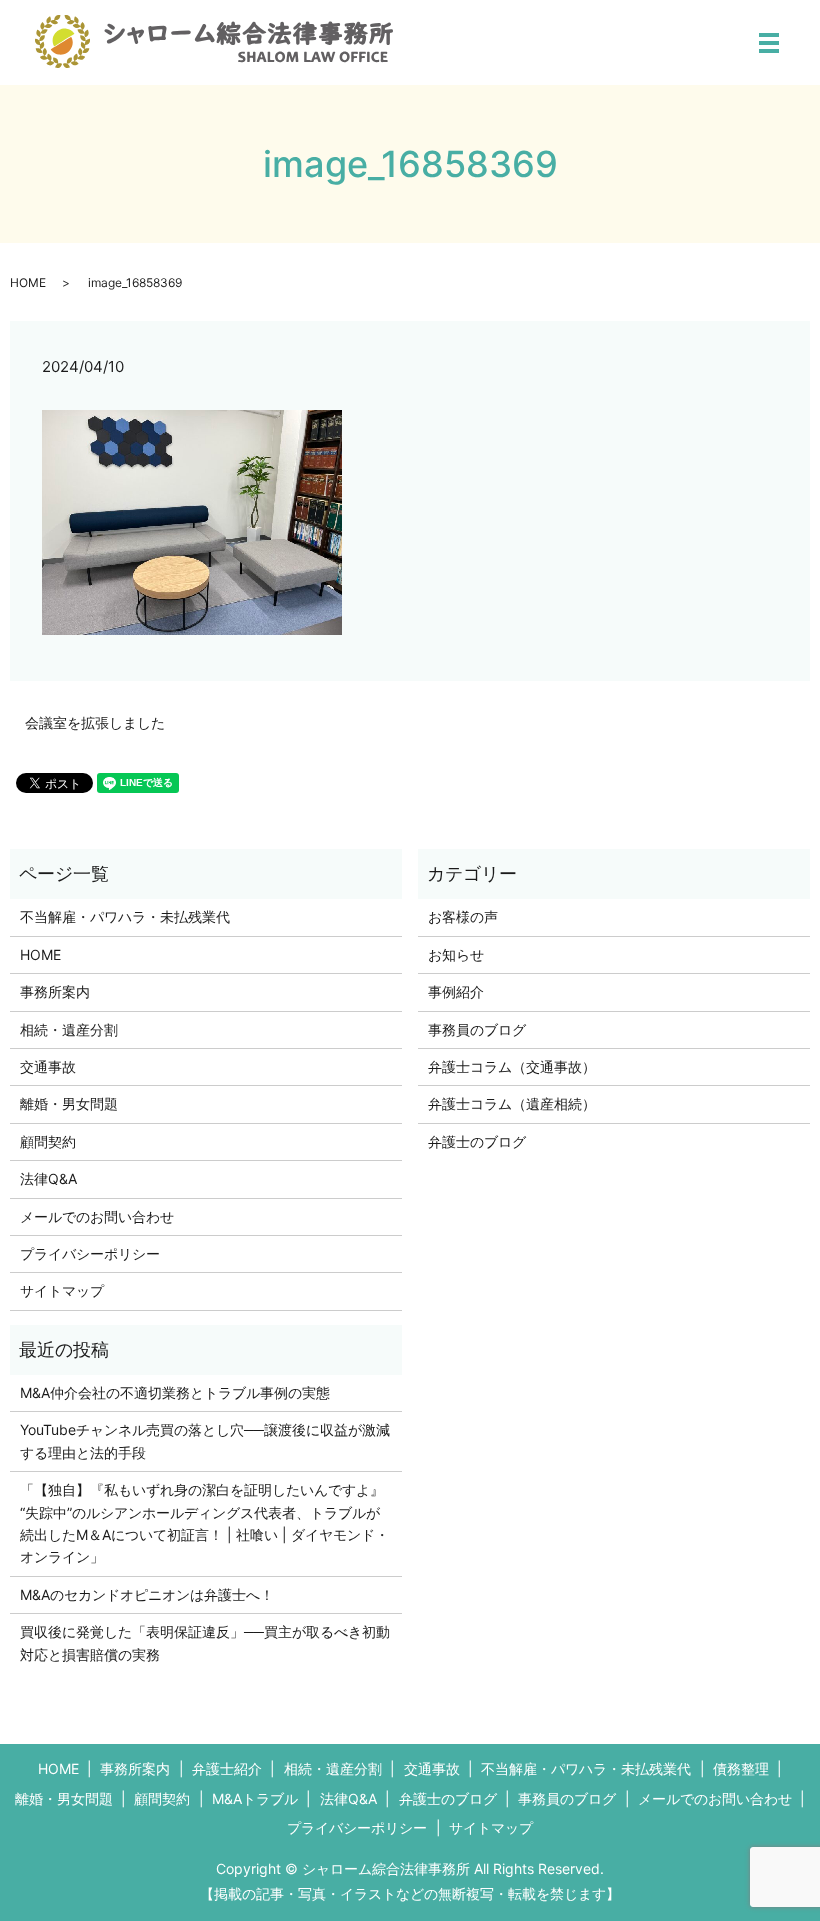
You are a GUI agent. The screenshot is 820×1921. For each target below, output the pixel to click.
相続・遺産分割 (69, 1029)
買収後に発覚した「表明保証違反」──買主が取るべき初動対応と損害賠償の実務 (205, 1642)
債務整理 (741, 1768)
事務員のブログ (477, 1029)
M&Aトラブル (255, 1798)
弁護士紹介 (227, 1768)
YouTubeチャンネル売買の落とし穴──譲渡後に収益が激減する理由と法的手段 (205, 1440)
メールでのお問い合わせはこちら (602, 1869)
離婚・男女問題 (69, 1103)
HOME (28, 282)
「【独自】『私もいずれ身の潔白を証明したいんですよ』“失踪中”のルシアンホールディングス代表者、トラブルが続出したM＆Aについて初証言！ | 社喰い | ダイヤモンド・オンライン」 (204, 1523)
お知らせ (456, 954)
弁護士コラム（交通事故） (512, 1066)
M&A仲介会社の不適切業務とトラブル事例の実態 (175, 1392)
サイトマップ (62, 1290)
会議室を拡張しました (95, 722)
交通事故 (48, 1066)
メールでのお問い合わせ (97, 1216)
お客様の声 (463, 916)
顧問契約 (48, 1141)
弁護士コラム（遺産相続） (512, 1103)
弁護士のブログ (477, 1141)
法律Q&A (48, 1178)
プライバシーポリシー (90, 1253)
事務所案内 (55, 991)
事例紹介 (456, 991)
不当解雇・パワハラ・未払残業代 (125, 916)
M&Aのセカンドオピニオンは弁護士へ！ (147, 1594)
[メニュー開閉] (769, 43)
